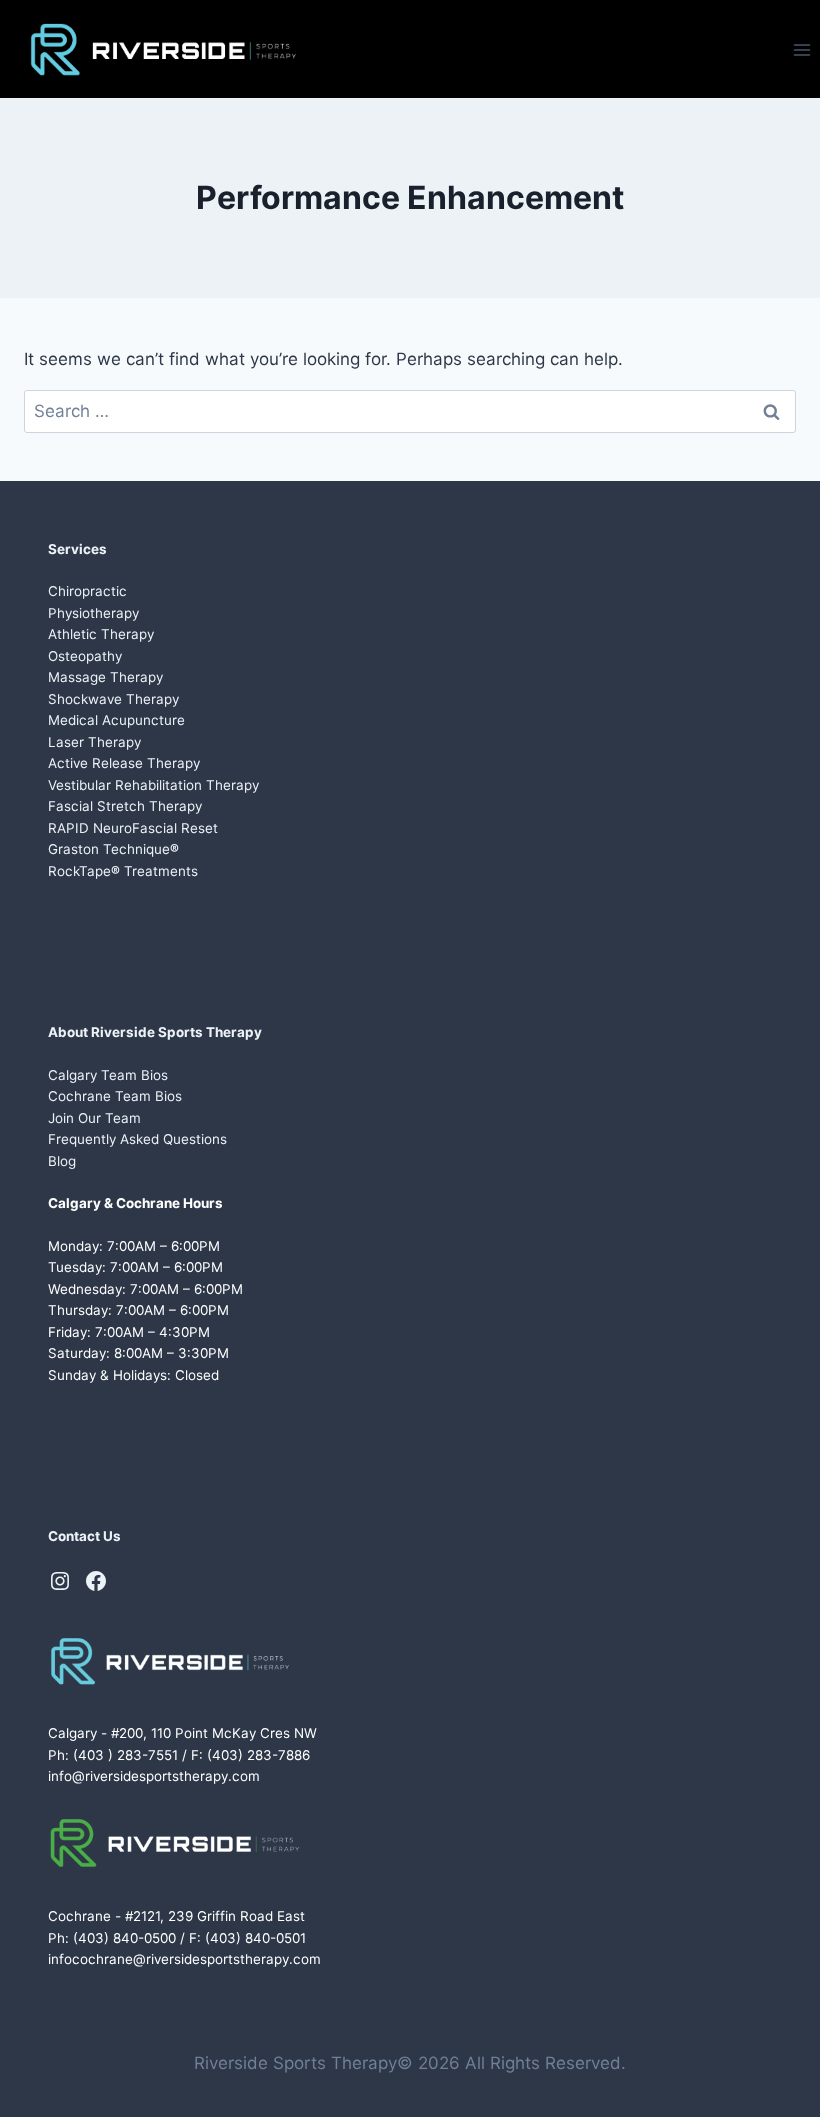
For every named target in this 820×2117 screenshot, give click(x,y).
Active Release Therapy (124, 763)
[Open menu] (801, 49)
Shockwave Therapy (113, 699)
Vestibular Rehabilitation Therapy (153, 785)
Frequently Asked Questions (137, 1139)
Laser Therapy (94, 742)
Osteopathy (85, 656)
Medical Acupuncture (116, 720)
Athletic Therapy (101, 634)
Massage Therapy (105, 677)
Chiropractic (87, 591)
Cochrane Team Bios (115, 1096)
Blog (62, 1161)
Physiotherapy (93, 613)
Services (77, 549)
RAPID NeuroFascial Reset (133, 828)
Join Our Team (94, 1118)
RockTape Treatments (123, 871)
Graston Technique (113, 849)
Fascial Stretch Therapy (125, 806)
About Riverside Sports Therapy (155, 1032)
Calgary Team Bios (108, 1075)
